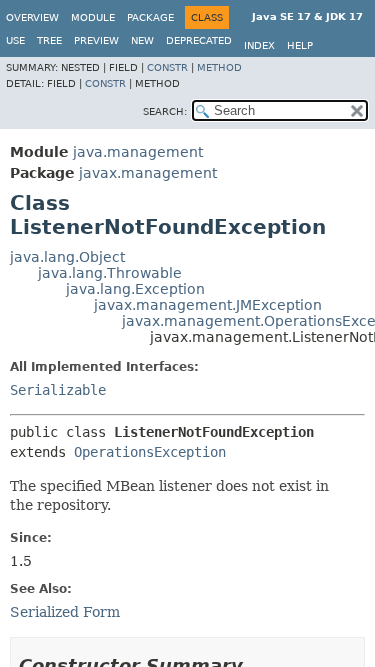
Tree (49, 40)
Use (15, 40)
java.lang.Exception (135, 289)
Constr (167, 67)
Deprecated (199, 40)
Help (300, 45)
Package (150, 17)
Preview (96, 40)
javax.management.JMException (208, 305)
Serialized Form (65, 612)
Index (259, 45)
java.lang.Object (67, 257)
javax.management (148, 173)
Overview (32, 17)
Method (219, 67)
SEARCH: (165, 111)
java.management (138, 152)
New (142, 40)
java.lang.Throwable (110, 273)
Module (93, 17)
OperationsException (150, 452)
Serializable (58, 390)
